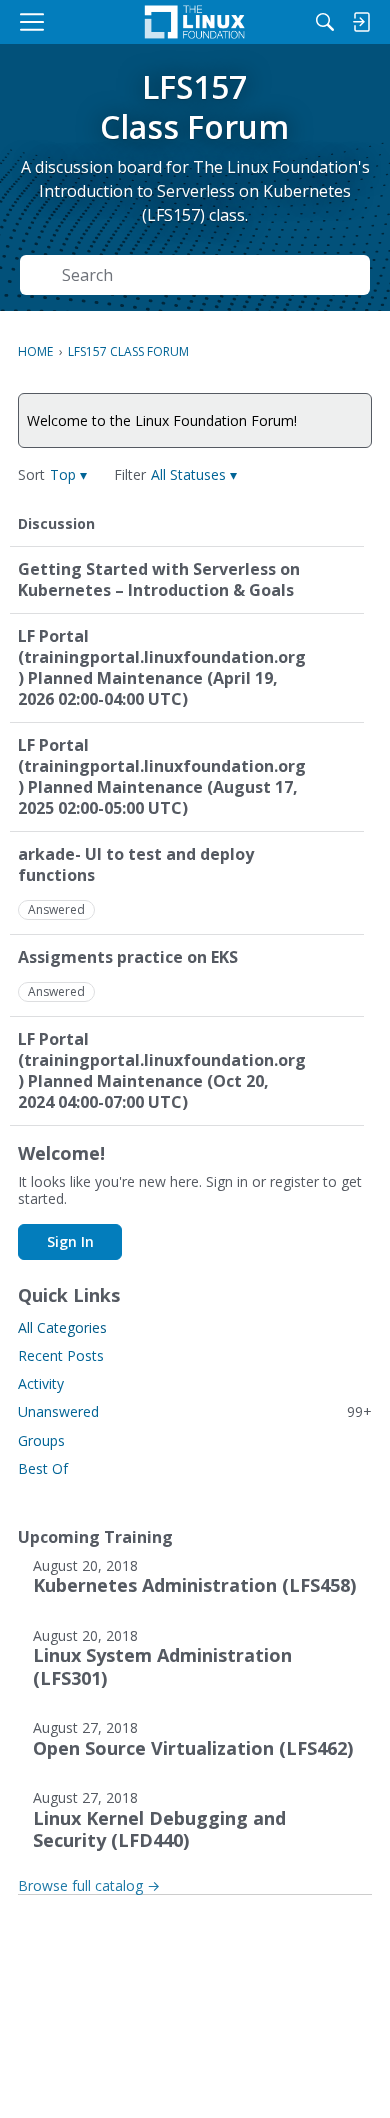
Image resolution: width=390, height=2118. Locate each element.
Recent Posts (61, 1355)
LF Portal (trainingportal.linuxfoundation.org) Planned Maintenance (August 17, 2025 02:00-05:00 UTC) (162, 777)
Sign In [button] (70, 1241)
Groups (41, 1440)
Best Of (43, 1468)
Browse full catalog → (89, 1885)
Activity (41, 1383)
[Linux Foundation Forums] (195, 22)
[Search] (325, 22)
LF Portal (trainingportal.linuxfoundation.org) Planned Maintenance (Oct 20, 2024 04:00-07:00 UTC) (162, 1071)
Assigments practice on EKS (128, 957)
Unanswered (195, 1411)
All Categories (62, 1327)
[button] (68, 474)
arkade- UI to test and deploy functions (136, 865)
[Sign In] (361, 22)
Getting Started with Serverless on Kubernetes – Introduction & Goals (159, 580)
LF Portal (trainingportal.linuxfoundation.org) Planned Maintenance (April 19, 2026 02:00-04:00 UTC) (162, 668)
